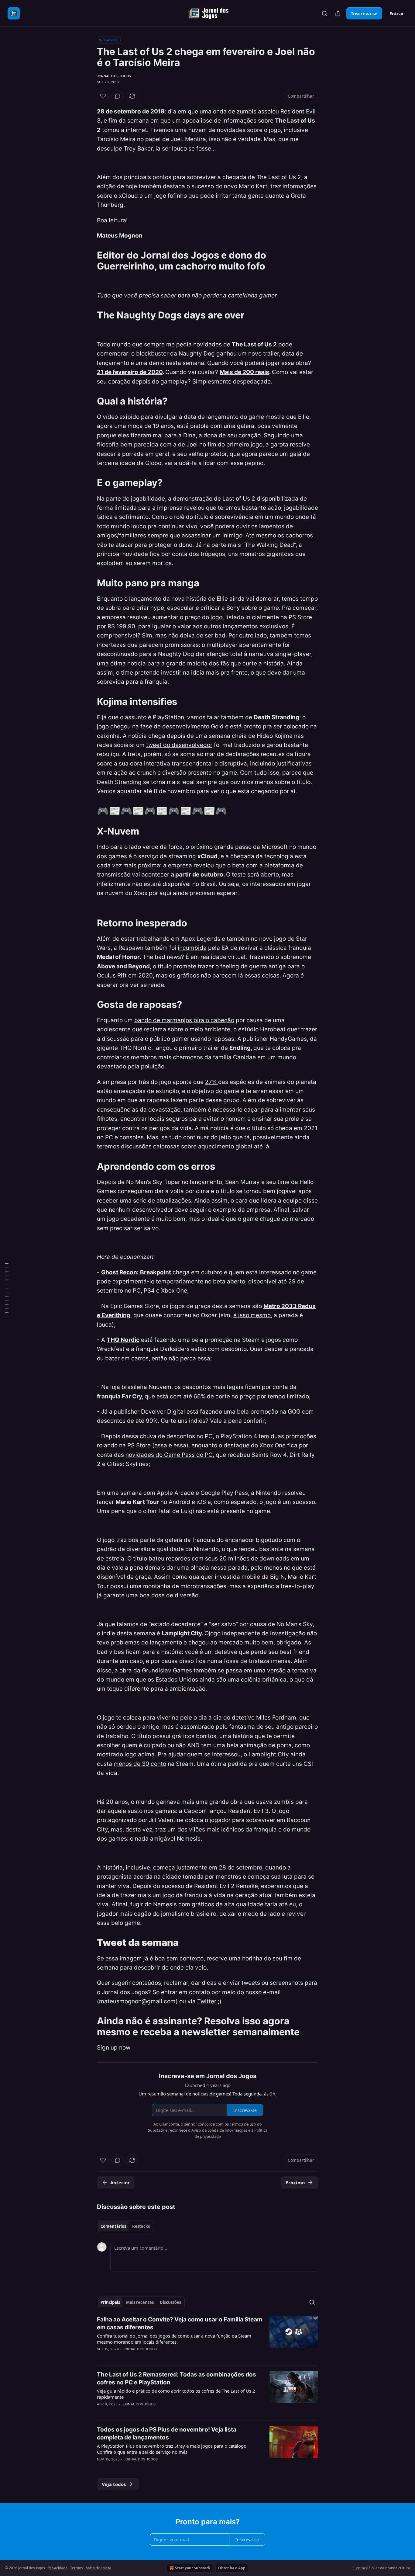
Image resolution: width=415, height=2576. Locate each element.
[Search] (324, 13)
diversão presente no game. (200, 773)
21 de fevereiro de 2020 (130, 372)
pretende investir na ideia (170, 673)
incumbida (192, 948)
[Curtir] (103, 96)
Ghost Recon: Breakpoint (136, 1272)
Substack (360, 2568)
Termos (77, 2568)
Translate (110, 40)
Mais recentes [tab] (140, 2302)
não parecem (219, 976)
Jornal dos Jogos (114, 76)
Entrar (397, 13)
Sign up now (114, 2048)
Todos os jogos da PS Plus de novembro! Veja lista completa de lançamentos (167, 2434)
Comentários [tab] (113, 2226)
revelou (194, 508)
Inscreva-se (364, 13)
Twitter (207, 2001)
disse (310, 1201)
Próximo (295, 2182)
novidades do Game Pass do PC (169, 1455)
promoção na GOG (275, 1412)
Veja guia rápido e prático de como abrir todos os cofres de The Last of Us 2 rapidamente (176, 2394)
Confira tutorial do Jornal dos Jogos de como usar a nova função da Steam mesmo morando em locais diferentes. (174, 2339)
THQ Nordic (123, 1340)
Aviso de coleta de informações (219, 2130)
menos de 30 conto (140, 1764)
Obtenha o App (232, 2568)
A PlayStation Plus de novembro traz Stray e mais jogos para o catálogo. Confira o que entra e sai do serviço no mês (172, 2449)
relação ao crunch (131, 773)
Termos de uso (243, 2124)
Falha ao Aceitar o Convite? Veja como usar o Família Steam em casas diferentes (180, 2323)
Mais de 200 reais (244, 372)
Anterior (120, 2182)
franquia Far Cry (119, 1396)
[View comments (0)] (118, 96)
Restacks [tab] (141, 2226)
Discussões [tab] (170, 2302)
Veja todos (114, 2484)
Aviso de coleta (98, 2568)
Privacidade (58, 2568)
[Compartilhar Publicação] (338, 13)
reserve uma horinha (235, 1958)
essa (161, 1445)
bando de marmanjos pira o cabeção (184, 1020)
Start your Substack (193, 2568)
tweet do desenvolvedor (179, 745)
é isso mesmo (252, 1315)
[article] (207, 2338)
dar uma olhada (188, 1568)
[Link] (88, 261)
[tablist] (125, 2226)
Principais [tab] (110, 2302)
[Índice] (7, 1288)
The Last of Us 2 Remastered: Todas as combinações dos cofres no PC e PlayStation (177, 2378)
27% (212, 1082)
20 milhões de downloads (254, 1559)
